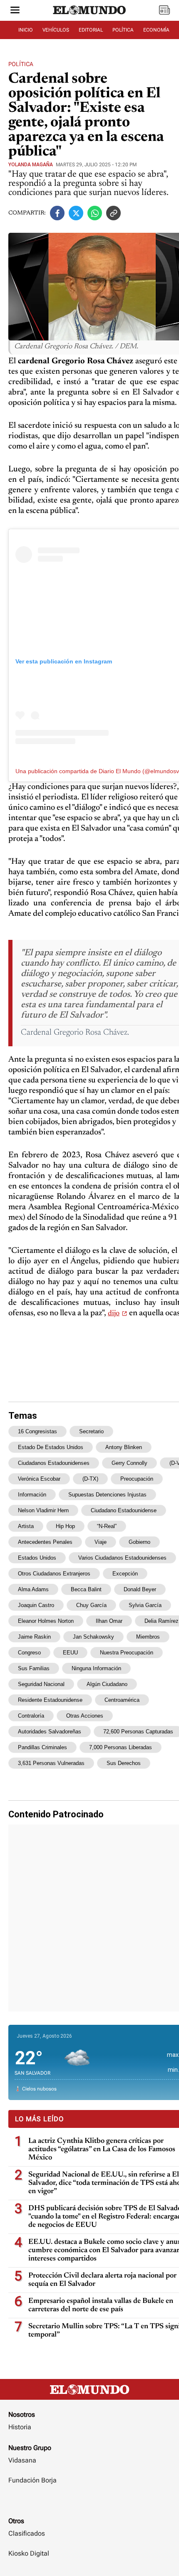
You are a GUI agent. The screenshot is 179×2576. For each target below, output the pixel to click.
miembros (148, 1637)
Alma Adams (33, 1589)
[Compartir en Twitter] (76, 213)
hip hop (65, 1526)
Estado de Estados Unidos (51, 1447)
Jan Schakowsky (93, 1637)
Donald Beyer (140, 1589)
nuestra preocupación (127, 1653)
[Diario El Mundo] (89, 18)
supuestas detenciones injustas (107, 1495)
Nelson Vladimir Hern (43, 1510)
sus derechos (124, 1763)
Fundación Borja (32, 2480)
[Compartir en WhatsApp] (95, 213)
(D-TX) (90, 1479)
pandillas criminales (42, 1747)
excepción (125, 1574)
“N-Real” (107, 1526)
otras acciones (85, 1716)
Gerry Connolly (129, 1463)
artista (26, 1526)
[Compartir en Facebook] (57, 213)
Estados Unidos (37, 1558)
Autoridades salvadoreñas (50, 1732)
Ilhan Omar (109, 1621)
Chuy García (91, 1605)
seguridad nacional (41, 1684)
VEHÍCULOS (56, 30)
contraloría (31, 1716)
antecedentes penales (45, 1542)
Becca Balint (86, 1589)
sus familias (34, 1668)
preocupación (137, 1479)
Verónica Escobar (39, 1479)
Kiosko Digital (29, 2553)
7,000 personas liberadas (121, 1747)
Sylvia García (145, 1605)
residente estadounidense (50, 1700)
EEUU (70, 1653)
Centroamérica (122, 1700)
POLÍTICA (123, 30)
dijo (114, 1314)
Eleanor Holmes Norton (46, 1621)
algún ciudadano (107, 1684)
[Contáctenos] (89, 2505)
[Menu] (15, 11)
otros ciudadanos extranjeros (54, 1574)
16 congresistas (37, 1431)
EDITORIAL (91, 30)
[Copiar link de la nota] (113, 213)
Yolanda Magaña (31, 165)
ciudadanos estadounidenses (54, 1463)
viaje (101, 1542)
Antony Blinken (124, 1447)
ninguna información (96, 1668)
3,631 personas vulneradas (51, 1763)
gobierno (139, 1542)
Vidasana (22, 2460)
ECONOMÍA (156, 30)
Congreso (29, 1653)
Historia (20, 2427)
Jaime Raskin (34, 1637)
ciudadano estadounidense (124, 1510)
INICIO (26, 30)
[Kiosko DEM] (164, 11)
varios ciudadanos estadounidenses (122, 1558)
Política (21, 64)
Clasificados (27, 2533)
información (32, 1495)
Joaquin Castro (36, 1605)
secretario (91, 1431)
